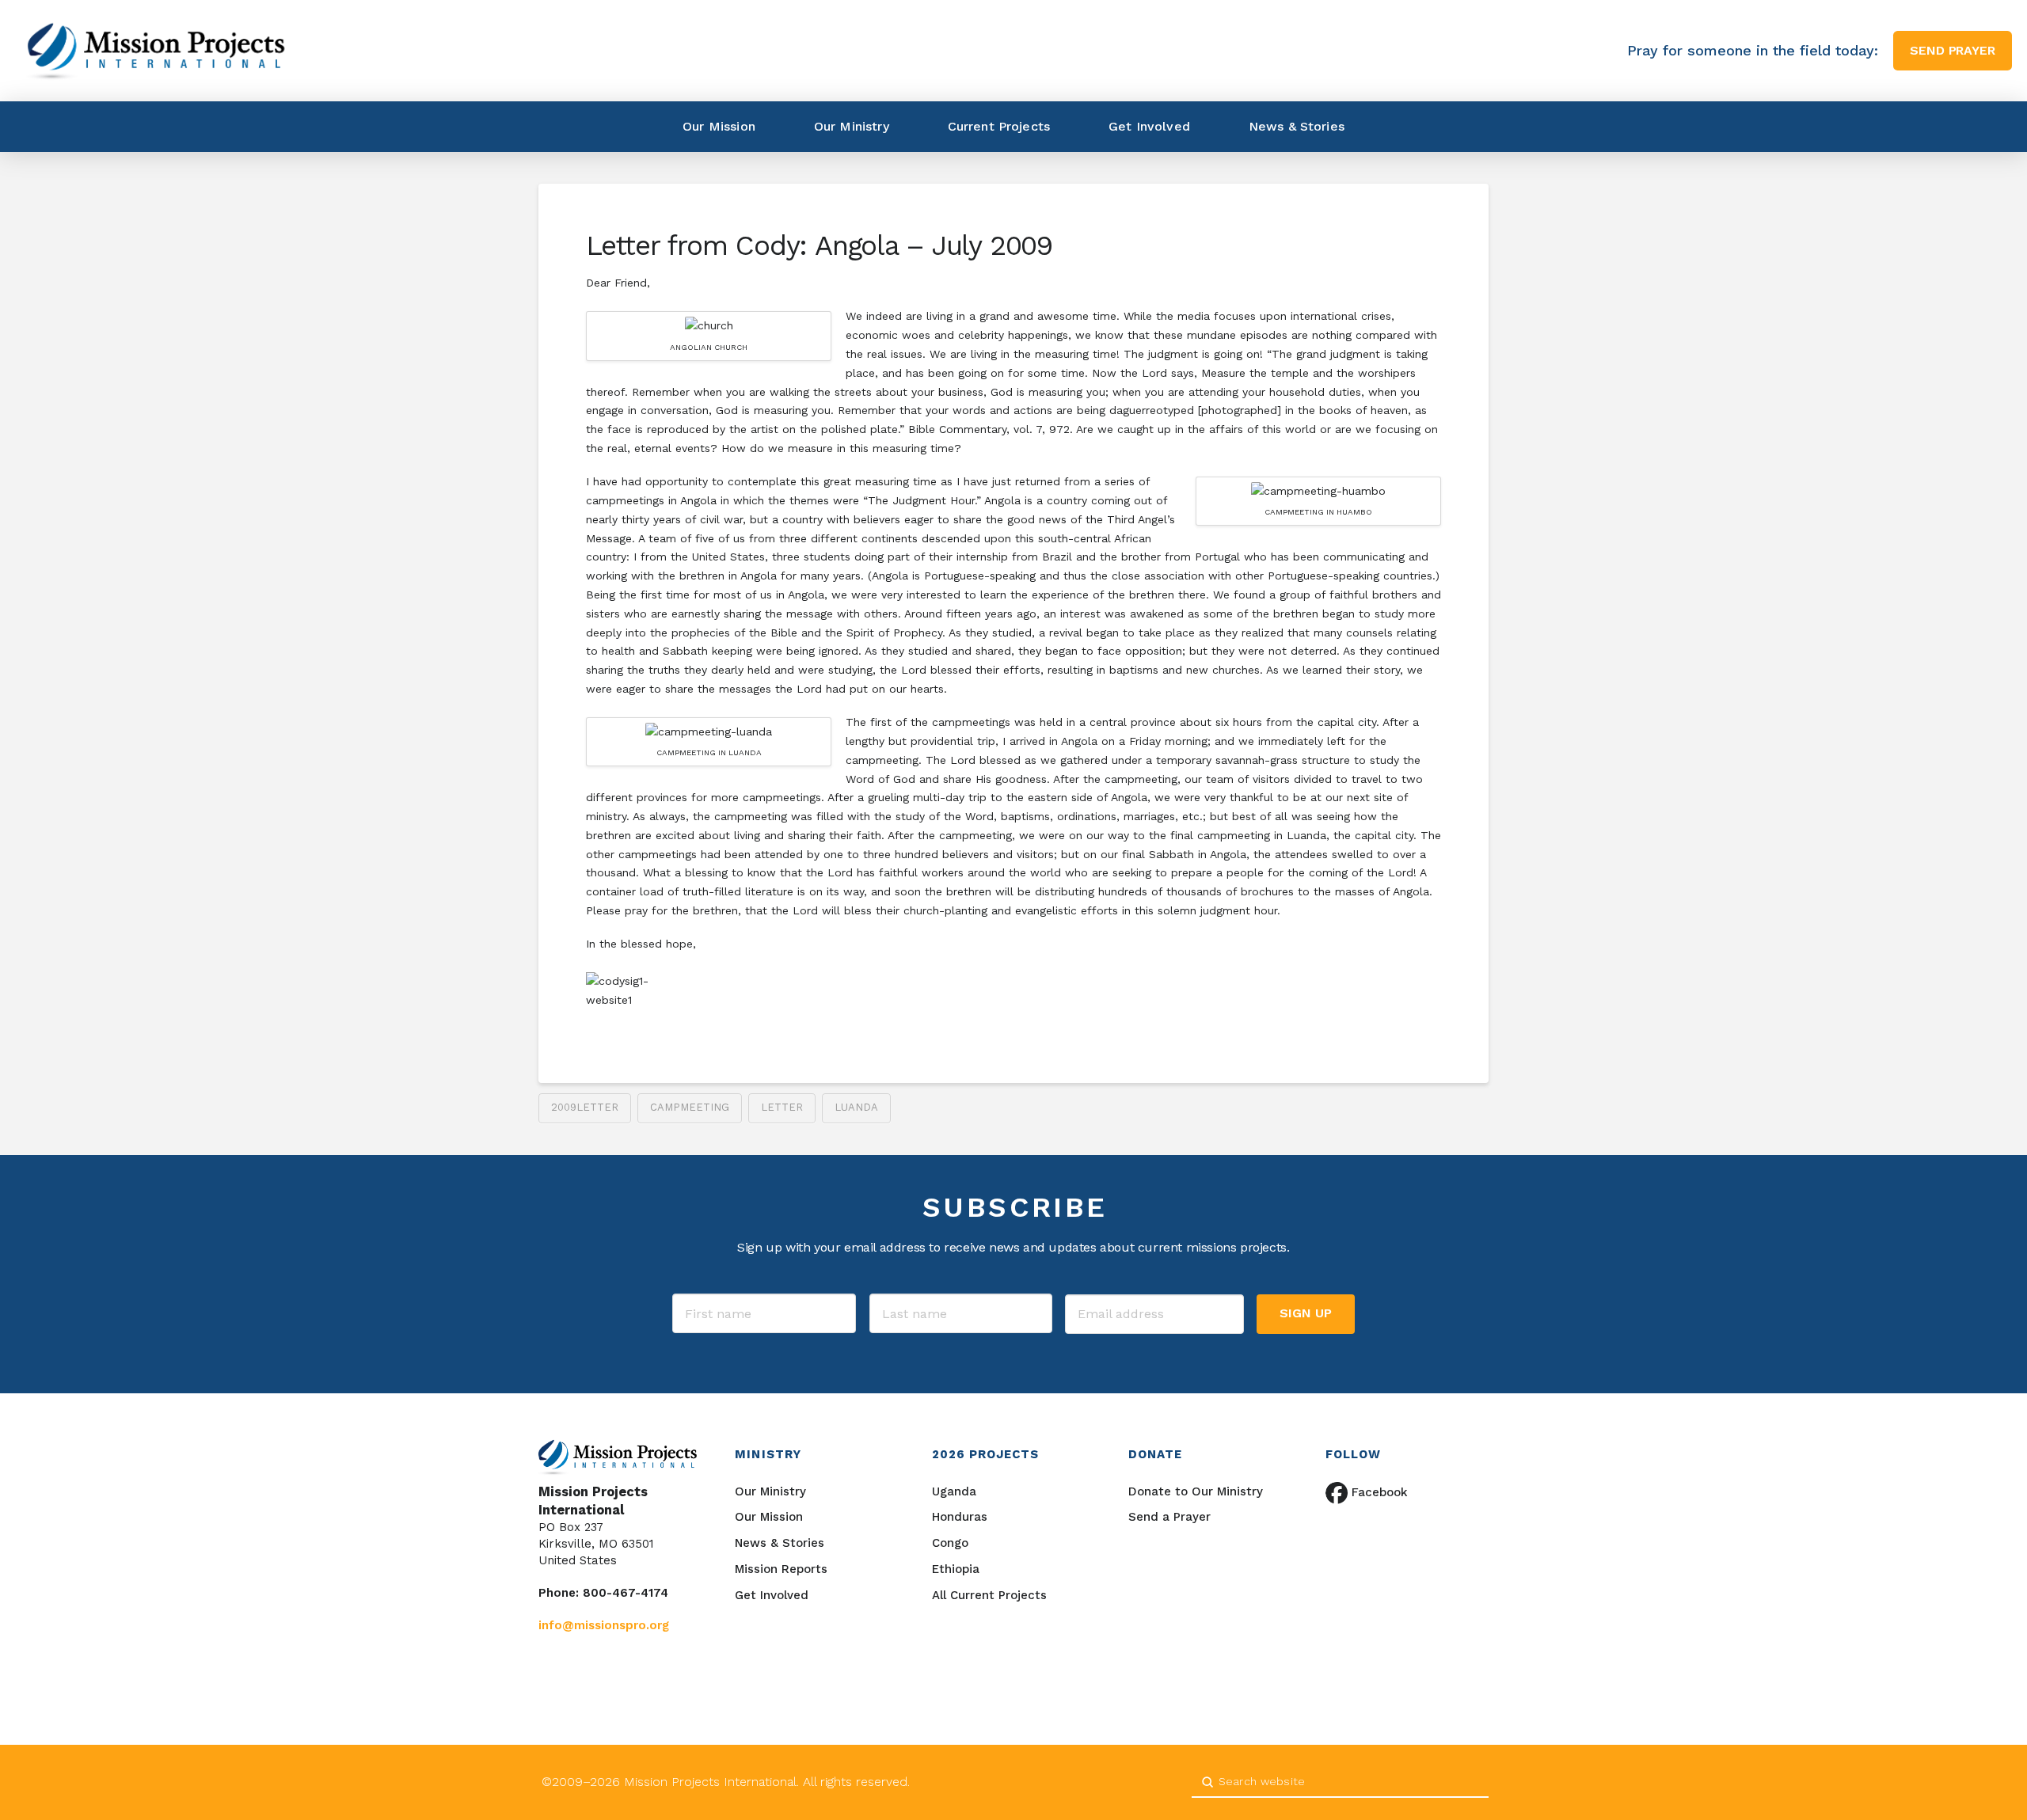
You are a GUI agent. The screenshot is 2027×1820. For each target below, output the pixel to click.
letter (782, 1107)
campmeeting (690, 1107)
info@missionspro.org (604, 1625)
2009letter (585, 1107)
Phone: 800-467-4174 (603, 1593)
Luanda (856, 1107)
